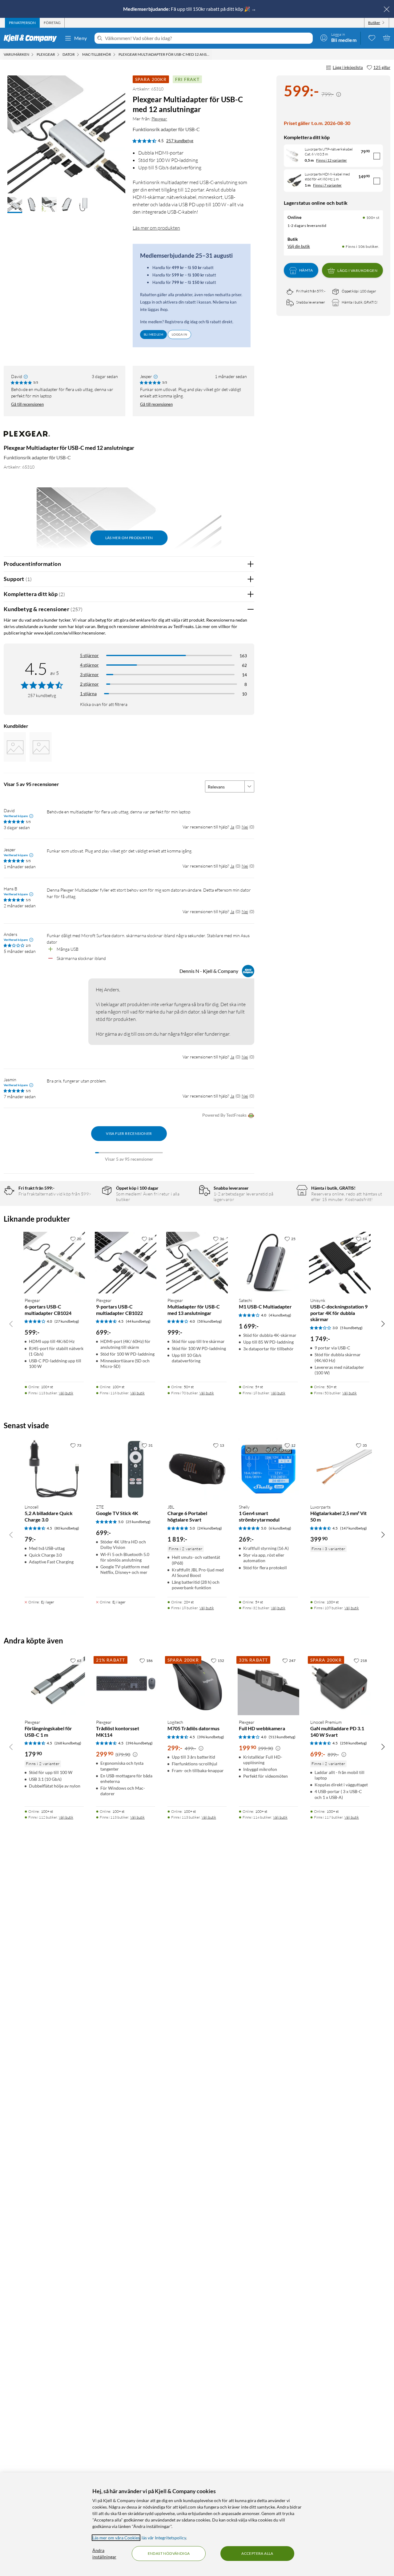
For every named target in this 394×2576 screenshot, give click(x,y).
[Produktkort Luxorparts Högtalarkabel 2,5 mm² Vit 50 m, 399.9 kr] (340, 1469)
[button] (15, 205)
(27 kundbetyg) (67, 1321)
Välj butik (66, 1393)
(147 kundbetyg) (354, 1528)
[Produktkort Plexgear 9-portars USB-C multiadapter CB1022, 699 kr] (126, 1263)
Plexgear (159, 119)
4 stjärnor (89, 665)
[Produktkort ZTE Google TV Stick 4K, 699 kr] (126, 1469)
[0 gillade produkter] (372, 38)
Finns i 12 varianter (332, 160)
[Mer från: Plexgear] (27, 437)
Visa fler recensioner (129, 1133)
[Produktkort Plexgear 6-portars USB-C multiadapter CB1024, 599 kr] (54, 1263)
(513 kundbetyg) (282, 1737)
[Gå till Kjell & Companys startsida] (32, 38)
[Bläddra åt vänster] (11, 1324)
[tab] (22, 23)
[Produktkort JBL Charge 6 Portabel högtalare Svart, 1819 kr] (197, 1469)
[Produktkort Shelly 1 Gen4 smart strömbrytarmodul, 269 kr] (268, 1469)
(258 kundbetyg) (354, 1743)
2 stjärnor (89, 684)
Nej (245, 827)
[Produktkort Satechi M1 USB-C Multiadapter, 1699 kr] (268, 1263)
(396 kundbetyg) (139, 1743)
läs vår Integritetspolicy (164, 2538)
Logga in (179, 334)
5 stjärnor (89, 655)
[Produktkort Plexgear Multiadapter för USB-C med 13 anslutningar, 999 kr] (197, 1263)
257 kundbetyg (180, 141)
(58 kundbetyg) (210, 1321)
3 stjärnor (89, 674)
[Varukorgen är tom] (387, 38)
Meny (81, 38)
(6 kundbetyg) (280, 1528)
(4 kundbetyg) (280, 1315)
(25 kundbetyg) (138, 1522)
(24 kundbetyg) (210, 1528)
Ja (232, 827)
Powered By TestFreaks (224, 1115)
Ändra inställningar (104, 2554)
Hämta (306, 270)
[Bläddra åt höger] (383, 1324)
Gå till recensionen (27, 404)
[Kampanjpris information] (339, 95)
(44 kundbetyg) (138, 1321)
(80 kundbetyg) (67, 1528)
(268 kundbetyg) (68, 1743)
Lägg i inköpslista (348, 67)
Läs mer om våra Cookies (116, 2538)
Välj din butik (299, 246)
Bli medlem (153, 334)
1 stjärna (88, 693)
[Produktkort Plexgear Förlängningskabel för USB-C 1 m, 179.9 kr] (54, 1684)
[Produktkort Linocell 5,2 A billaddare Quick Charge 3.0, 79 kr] (54, 1469)
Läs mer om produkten (156, 228)
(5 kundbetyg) (351, 1328)
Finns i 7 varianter (327, 185)
